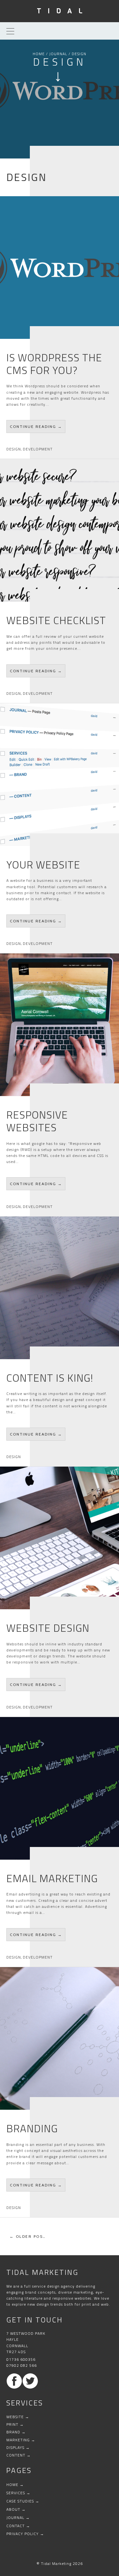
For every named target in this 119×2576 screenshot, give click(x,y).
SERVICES (16, 2493)
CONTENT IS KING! (50, 1378)
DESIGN (14, 449)
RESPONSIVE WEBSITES (37, 1121)
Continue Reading (38, 429)
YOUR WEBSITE (43, 865)
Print (12, 2424)
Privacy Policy (23, 2534)
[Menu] (9, 31)
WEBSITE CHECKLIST (56, 620)
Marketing (18, 2440)
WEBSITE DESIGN (48, 1628)
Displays (15, 2447)
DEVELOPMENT (38, 449)
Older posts (33, 2236)
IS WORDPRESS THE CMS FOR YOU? (54, 364)
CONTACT (16, 2526)
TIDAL (63, 11)
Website (15, 2417)
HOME (39, 54)
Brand (13, 2432)
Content (16, 2455)
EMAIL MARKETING (52, 1878)
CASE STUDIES (20, 2501)
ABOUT (13, 2509)
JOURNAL (58, 54)
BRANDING (32, 2128)
